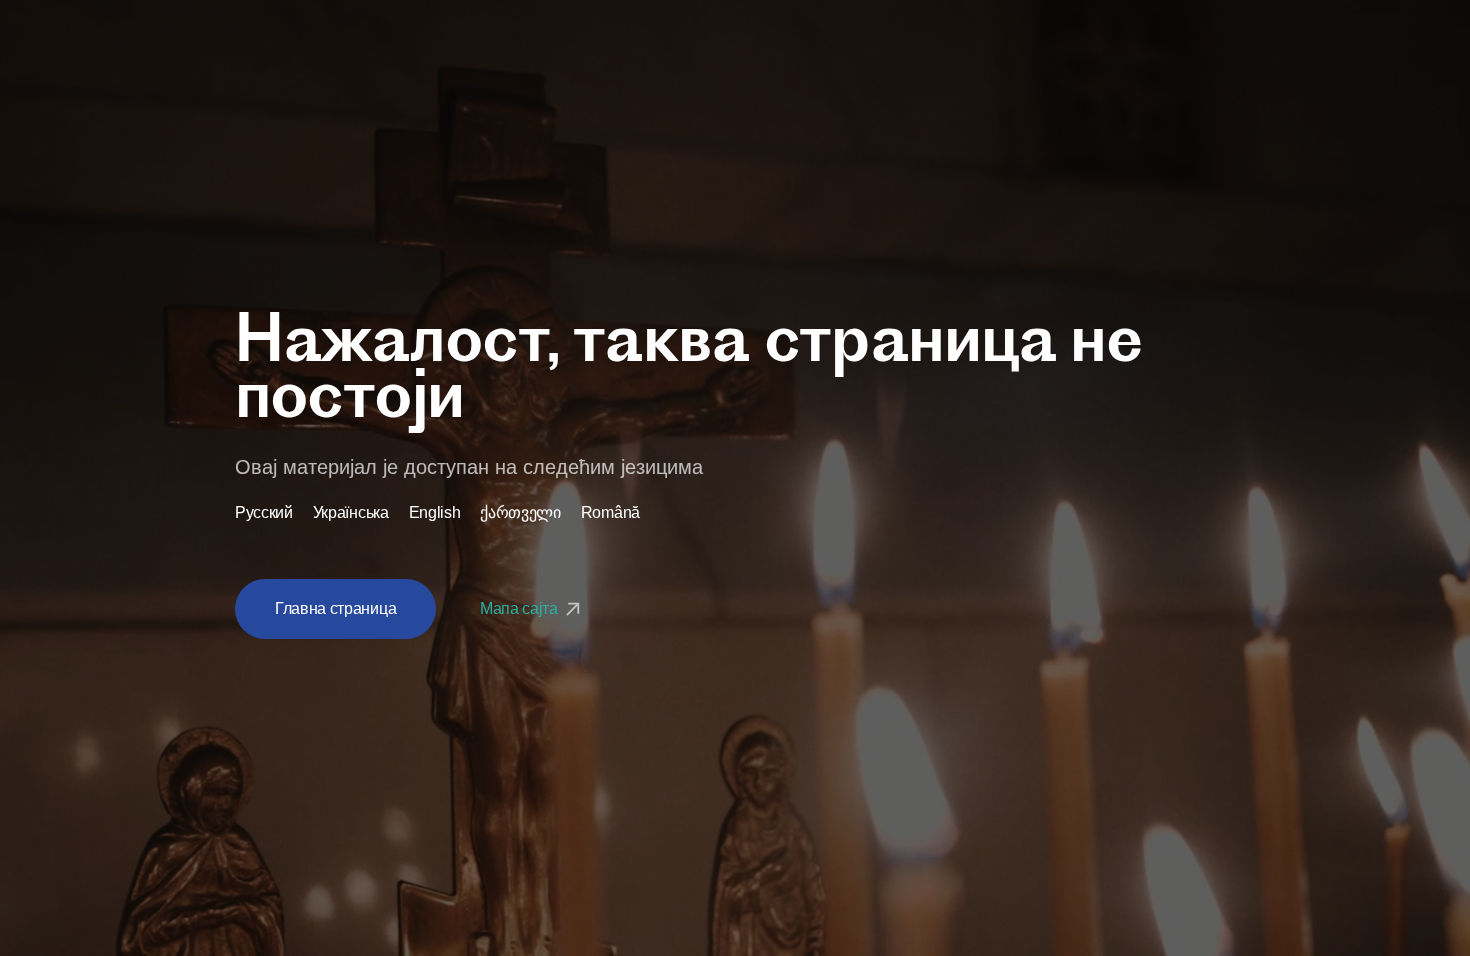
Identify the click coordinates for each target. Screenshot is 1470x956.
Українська (351, 513)
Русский (264, 513)
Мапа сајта (520, 608)
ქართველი (520, 513)
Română (610, 513)
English (435, 513)
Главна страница (335, 608)
